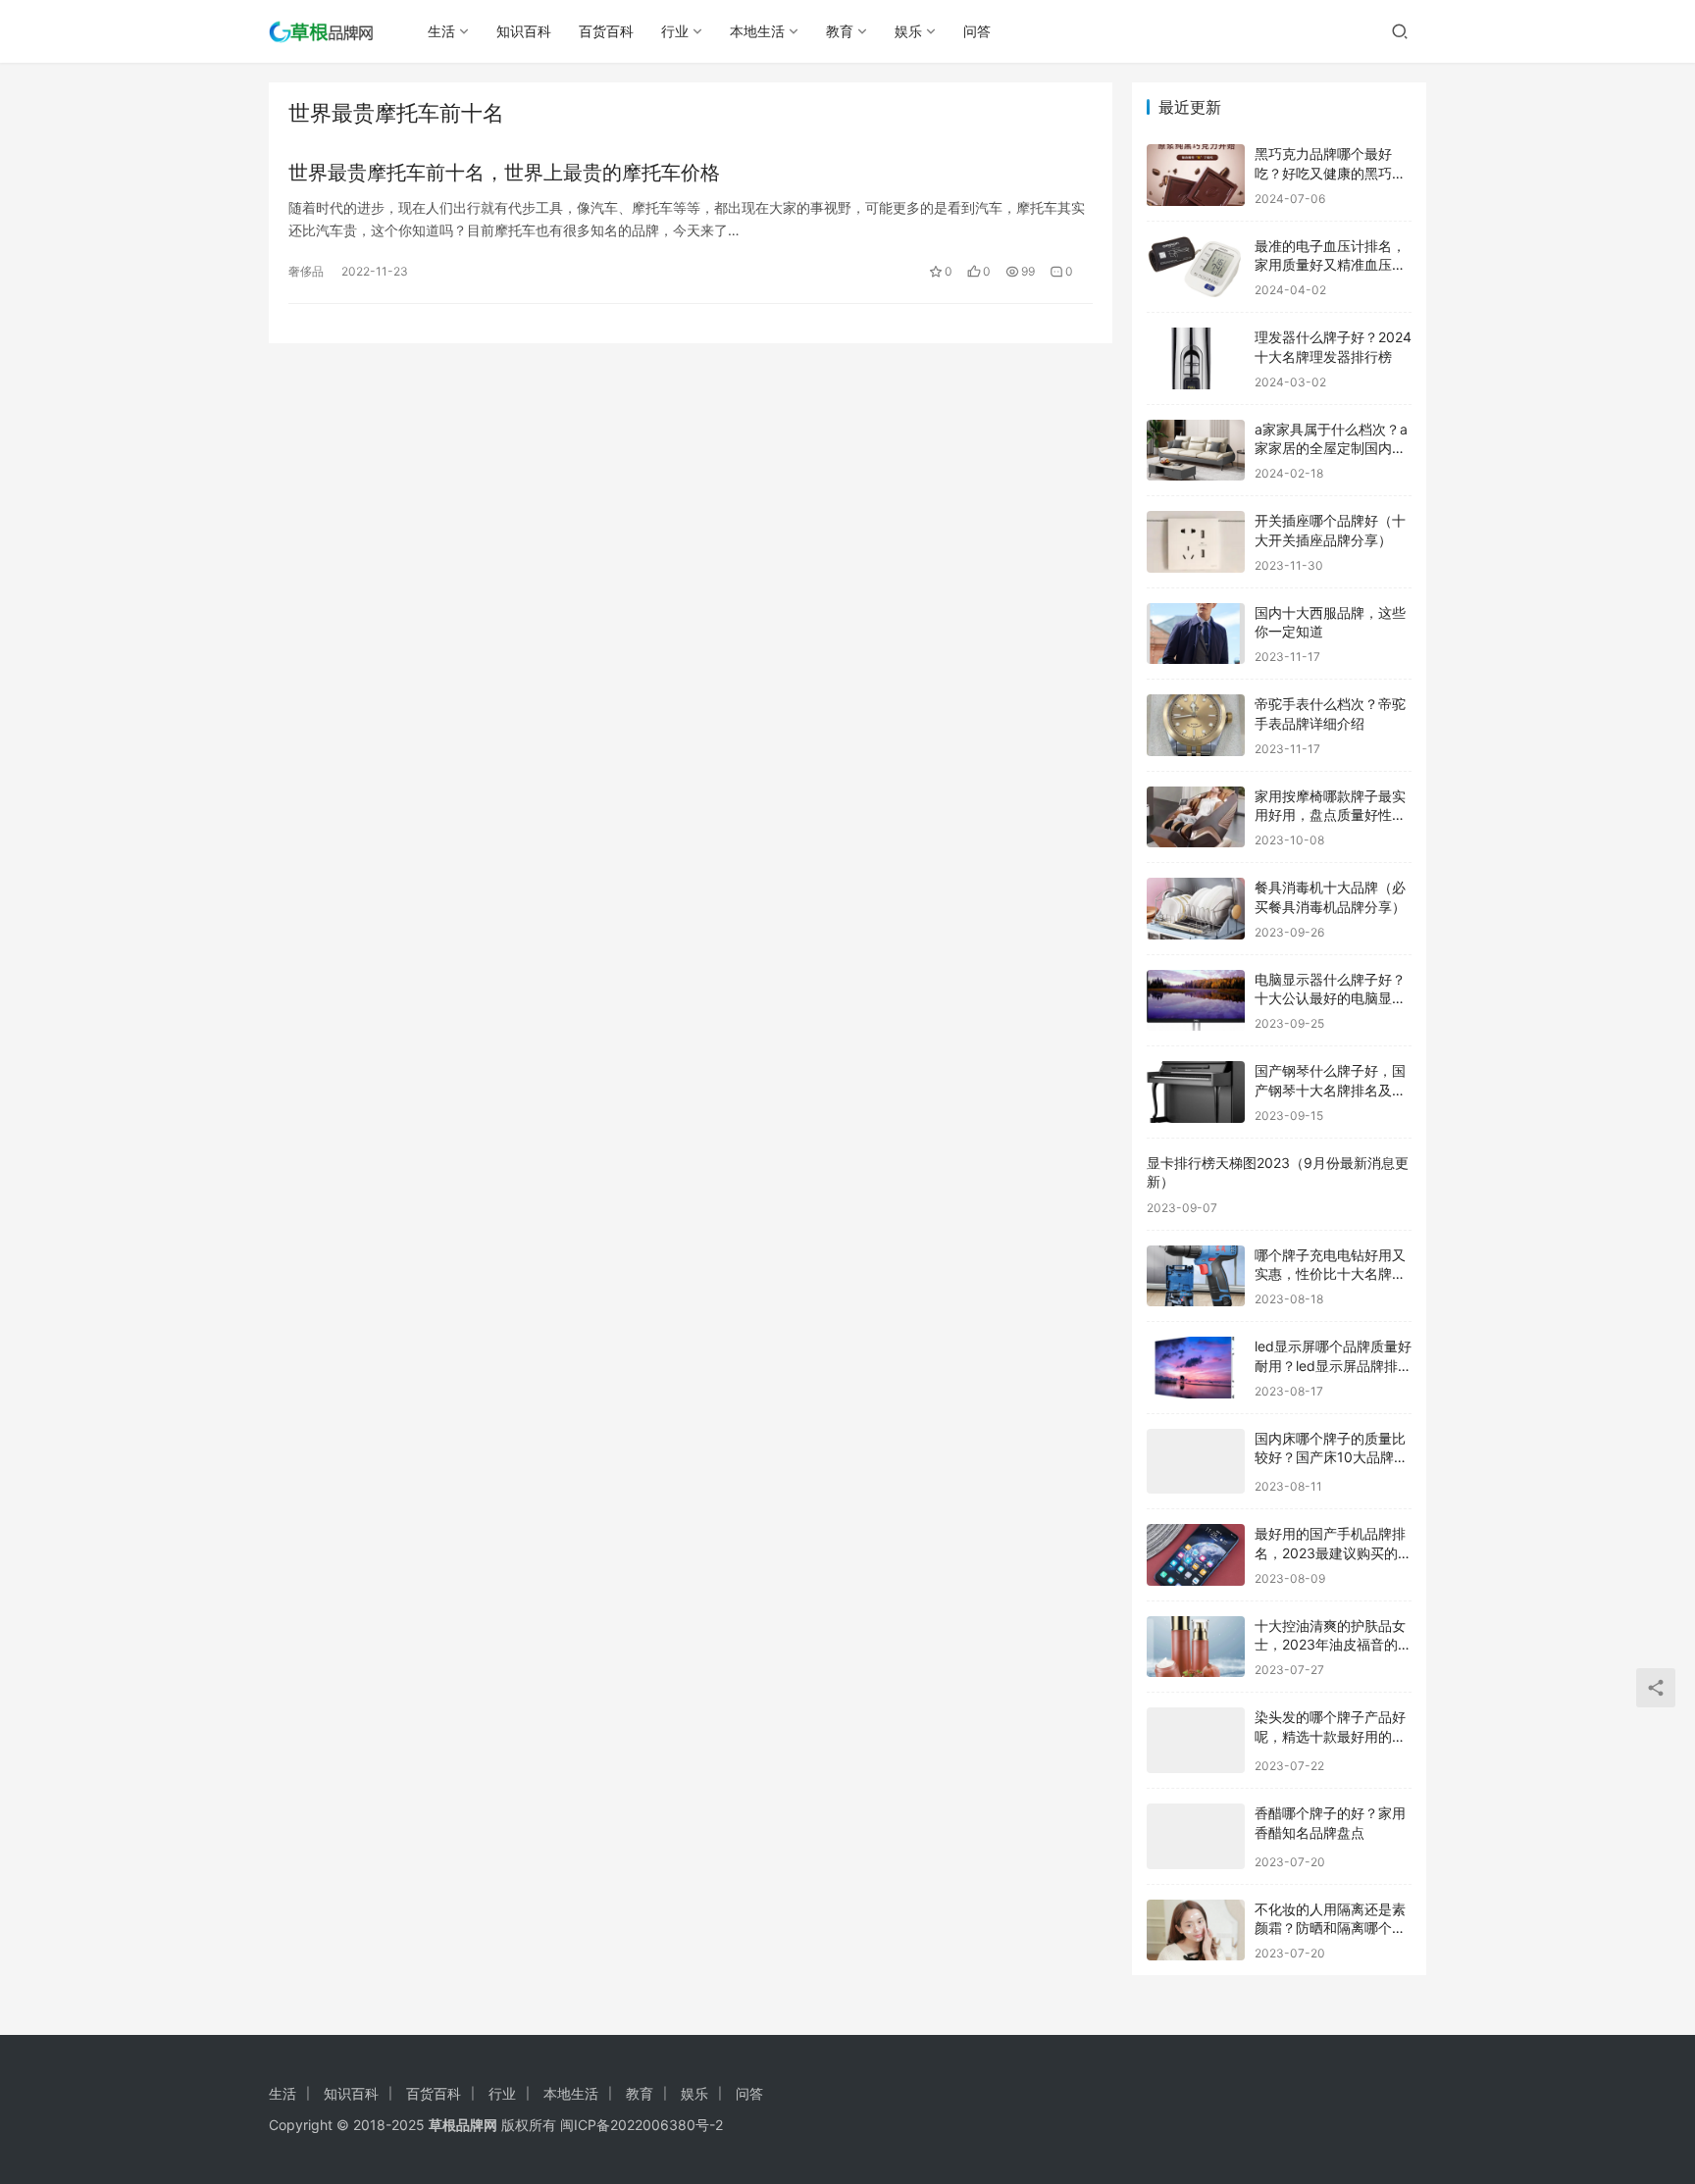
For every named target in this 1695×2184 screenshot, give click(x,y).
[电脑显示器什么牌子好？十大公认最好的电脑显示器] (1196, 1001)
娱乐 (908, 31)
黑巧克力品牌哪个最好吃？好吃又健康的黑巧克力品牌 (1330, 173)
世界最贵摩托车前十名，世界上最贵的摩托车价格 (504, 173)
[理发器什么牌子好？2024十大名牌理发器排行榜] (1196, 358)
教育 (840, 31)
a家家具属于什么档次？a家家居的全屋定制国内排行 (1331, 448)
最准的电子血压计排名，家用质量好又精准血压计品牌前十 (1330, 265)
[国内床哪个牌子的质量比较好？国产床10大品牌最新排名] (1196, 1462)
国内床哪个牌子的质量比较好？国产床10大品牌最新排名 (1331, 1457)
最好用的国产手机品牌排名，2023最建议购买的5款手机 (1331, 1552)
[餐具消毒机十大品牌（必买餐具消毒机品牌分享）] (1196, 909)
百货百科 (606, 31)
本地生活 (757, 31)
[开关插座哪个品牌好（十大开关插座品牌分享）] (1196, 542)
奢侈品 (306, 271)
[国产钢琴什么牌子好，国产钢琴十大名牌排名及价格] (1196, 1092)
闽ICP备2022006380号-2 (642, 2125)
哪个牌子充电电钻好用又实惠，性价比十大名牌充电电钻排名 (1330, 1274)
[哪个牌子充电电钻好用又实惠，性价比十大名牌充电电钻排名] (1196, 1276)
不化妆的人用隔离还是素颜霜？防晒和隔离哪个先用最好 (1330, 1928)
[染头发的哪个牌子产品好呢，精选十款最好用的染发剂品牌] (1196, 1740)
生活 (441, 31)
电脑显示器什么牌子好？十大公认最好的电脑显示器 (1330, 998)
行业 (675, 31)
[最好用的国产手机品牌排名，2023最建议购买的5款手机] (1196, 1555)
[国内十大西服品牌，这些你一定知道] (1196, 634)
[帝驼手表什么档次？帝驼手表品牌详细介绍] (1196, 725)
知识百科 (524, 31)
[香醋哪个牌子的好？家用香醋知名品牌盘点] (1196, 1836)
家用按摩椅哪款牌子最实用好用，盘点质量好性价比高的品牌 (1330, 815)
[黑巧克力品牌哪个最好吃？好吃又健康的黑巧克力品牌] (1196, 175)
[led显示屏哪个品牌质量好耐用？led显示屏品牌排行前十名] (1196, 1368)
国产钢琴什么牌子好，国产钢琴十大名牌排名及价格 (1330, 1090)
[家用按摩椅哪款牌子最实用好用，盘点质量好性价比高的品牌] (1196, 817)
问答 (977, 31)
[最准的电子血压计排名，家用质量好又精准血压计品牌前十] (1196, 267)
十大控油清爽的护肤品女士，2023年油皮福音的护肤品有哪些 (1333, 1645)
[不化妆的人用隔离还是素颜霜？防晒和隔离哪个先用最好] (1196, 1930)
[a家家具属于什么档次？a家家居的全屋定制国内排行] (1196, 451)
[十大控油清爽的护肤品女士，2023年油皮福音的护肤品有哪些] (1196, 1647)
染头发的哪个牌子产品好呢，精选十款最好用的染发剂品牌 (1330, 1736)
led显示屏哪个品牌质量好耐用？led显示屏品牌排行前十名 (1333, 1365)
